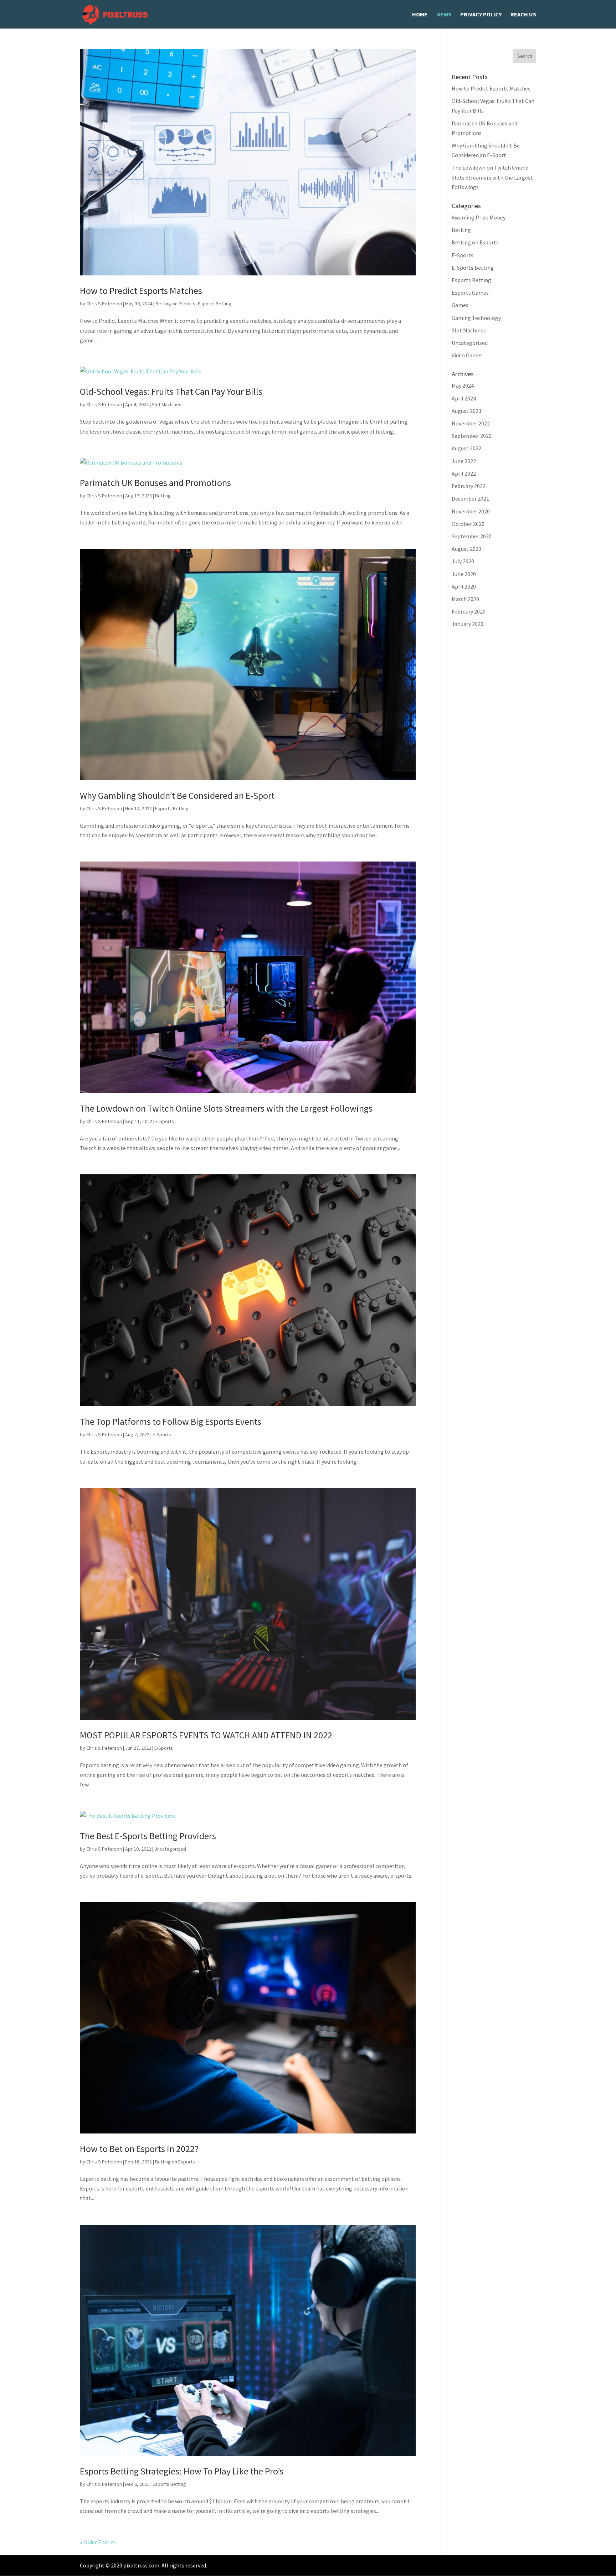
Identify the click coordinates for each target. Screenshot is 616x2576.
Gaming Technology (476, 318)
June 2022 (464, 461)
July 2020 (463, 561)
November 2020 (471, 511)
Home (420, 15)
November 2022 (471, 423)
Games (460, 305)
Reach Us (523, 15)
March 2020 (465, 599)
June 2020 (464, 574)
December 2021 (470, 498)
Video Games (467, 355)
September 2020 (472, 536)
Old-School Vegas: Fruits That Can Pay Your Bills (171, 391)
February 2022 (469, 486)
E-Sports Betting (473, 268)
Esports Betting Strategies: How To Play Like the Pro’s (182, 2471)
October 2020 (468, 524)
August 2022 (466, 448)
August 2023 (466, 411)
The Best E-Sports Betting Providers (148, 1836)
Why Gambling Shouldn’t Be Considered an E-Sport (177, 795)
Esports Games (470, 293)
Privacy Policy (481, 15)
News (444, 15)
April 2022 (464, 474)
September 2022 (472, 436)
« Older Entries (98, 2542)
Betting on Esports (175, 304)
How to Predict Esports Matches (141, 291)
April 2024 (464, 398)
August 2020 (466, 549)
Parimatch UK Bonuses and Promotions (155, 483)
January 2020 (468, 624)
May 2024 (463, 386)
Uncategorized (170, 1849)
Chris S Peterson (104, 304)
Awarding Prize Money (479, 217)
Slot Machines (167, 404)
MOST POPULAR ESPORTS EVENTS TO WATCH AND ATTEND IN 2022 (206, 1735)
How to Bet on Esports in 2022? (139, 2149)
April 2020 (464, 586)
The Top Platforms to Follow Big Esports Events (171, 1421)
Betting (163, 496)
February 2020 (469, 611)
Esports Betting (215, 304)
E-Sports (165, 1121)
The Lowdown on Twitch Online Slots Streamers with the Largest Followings (226, 1108)
